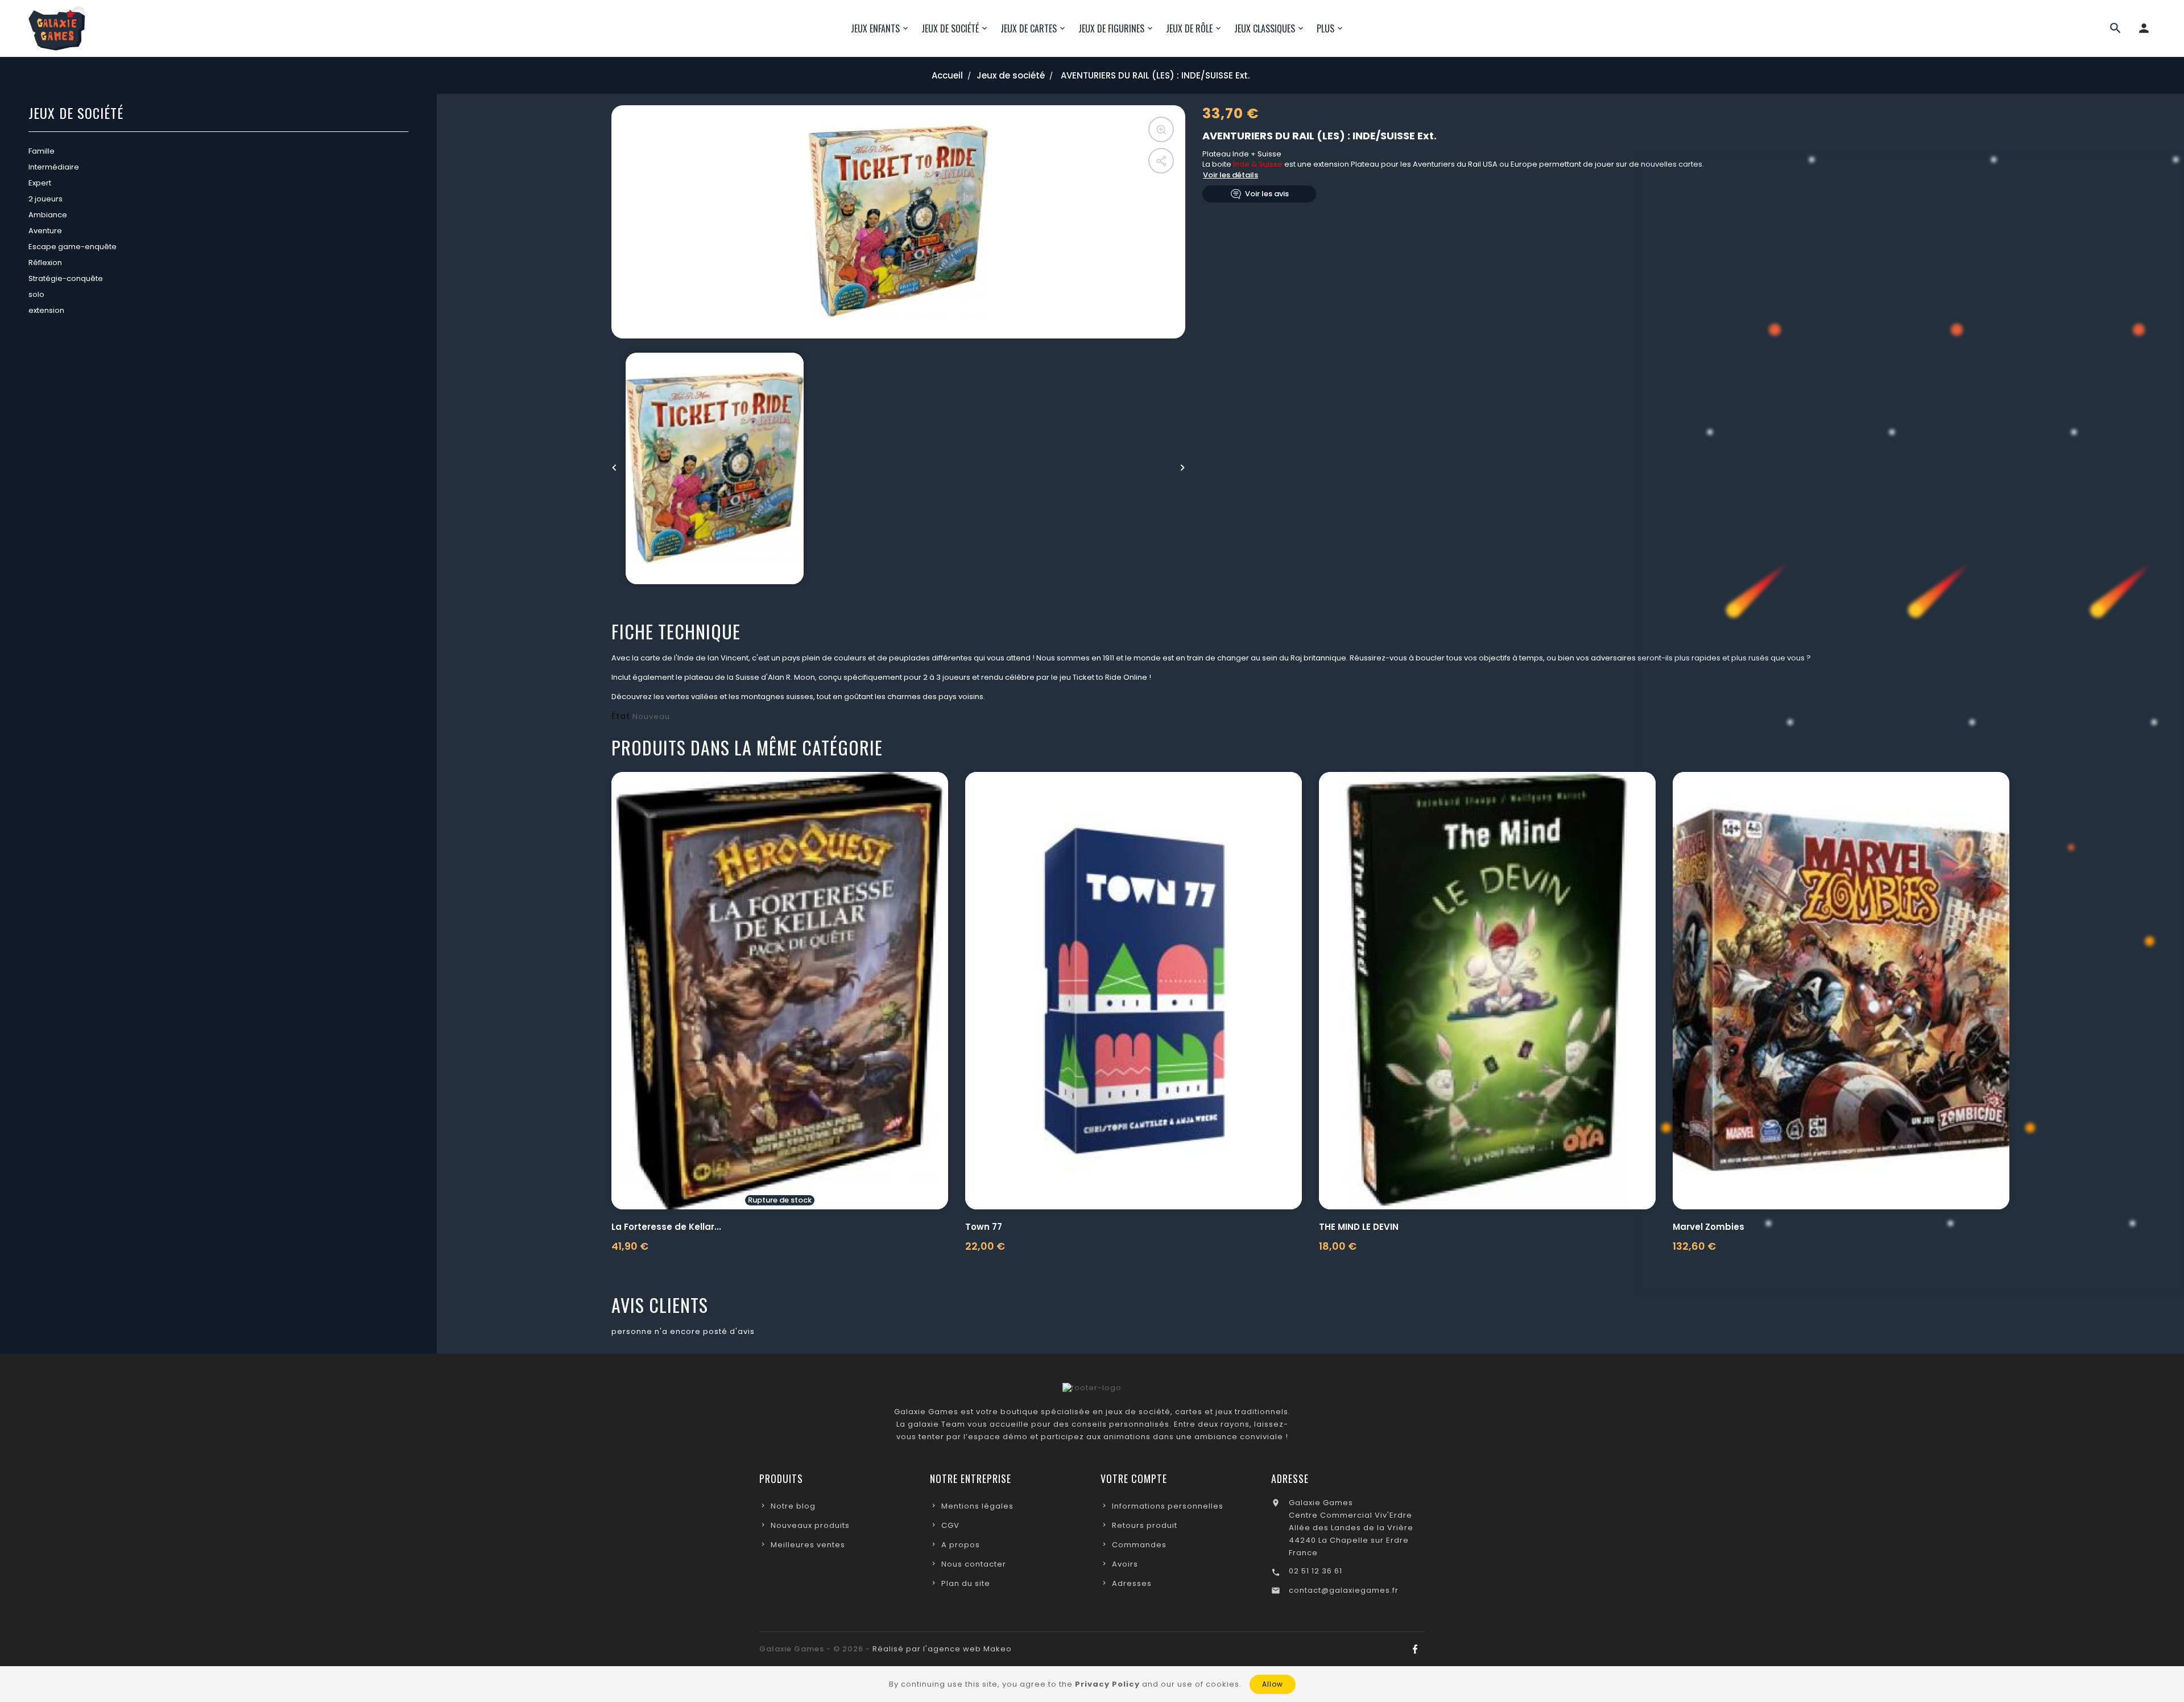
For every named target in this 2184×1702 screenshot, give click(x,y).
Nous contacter (974, 1564)
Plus (1325, 28)
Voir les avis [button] (1267, 194)
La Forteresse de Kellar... (666, 1227)
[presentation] (614, 468)
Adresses (1132, 1583)
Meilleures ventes (808, 1545)
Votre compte (1134, 1478)
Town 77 (984, 1227)
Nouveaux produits (810, 1525)
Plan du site (966, 1583)
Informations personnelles (1168, 1506)
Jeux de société (76, 114)
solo (36, 294)
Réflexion (45, 263)
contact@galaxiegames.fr (1344, 1590)
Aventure (45, 231)
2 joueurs (45, 199)
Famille (42, 151)
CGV (950, 1525)
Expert (40, 183)
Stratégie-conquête (66, 278)
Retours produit (1145, 1525)
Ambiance (48, 215)
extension (46, 310)
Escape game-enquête (73, 247)
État (621, 716)
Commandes (1139, 1545)
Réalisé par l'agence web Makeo (942, 1649)
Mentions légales (977, 1506)
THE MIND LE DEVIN (1359, 1227)
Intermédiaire (54, 167)
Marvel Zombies (1709, 1227)
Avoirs (1125, 1564)
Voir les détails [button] (1230, 175)
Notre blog (793, 1506)
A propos (961, 1545)
